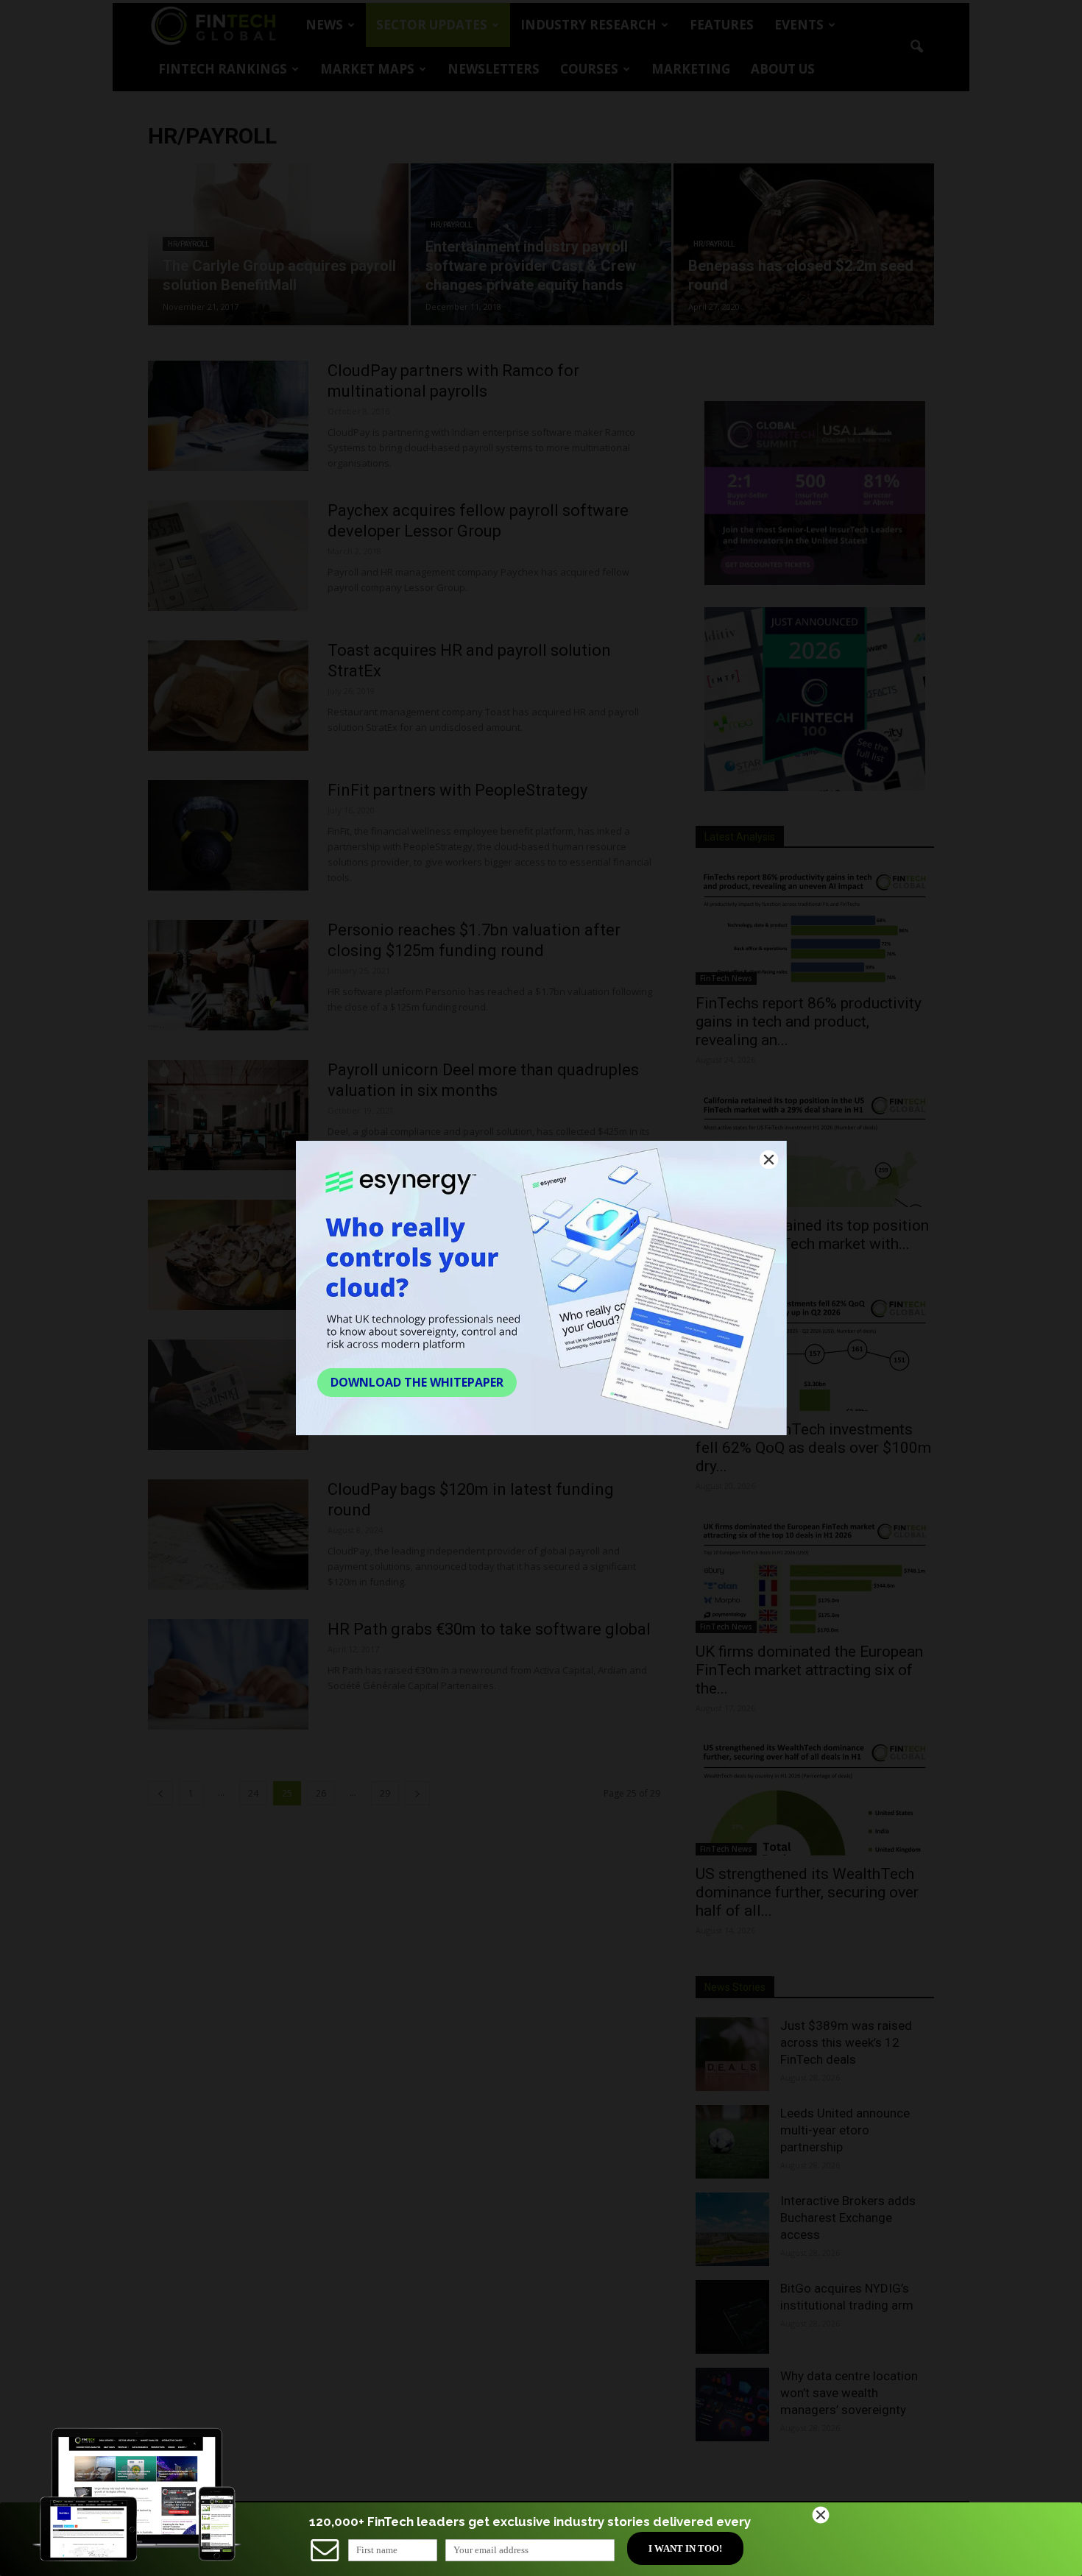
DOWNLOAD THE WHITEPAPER (417, 1382)
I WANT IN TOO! (685, 2548)
